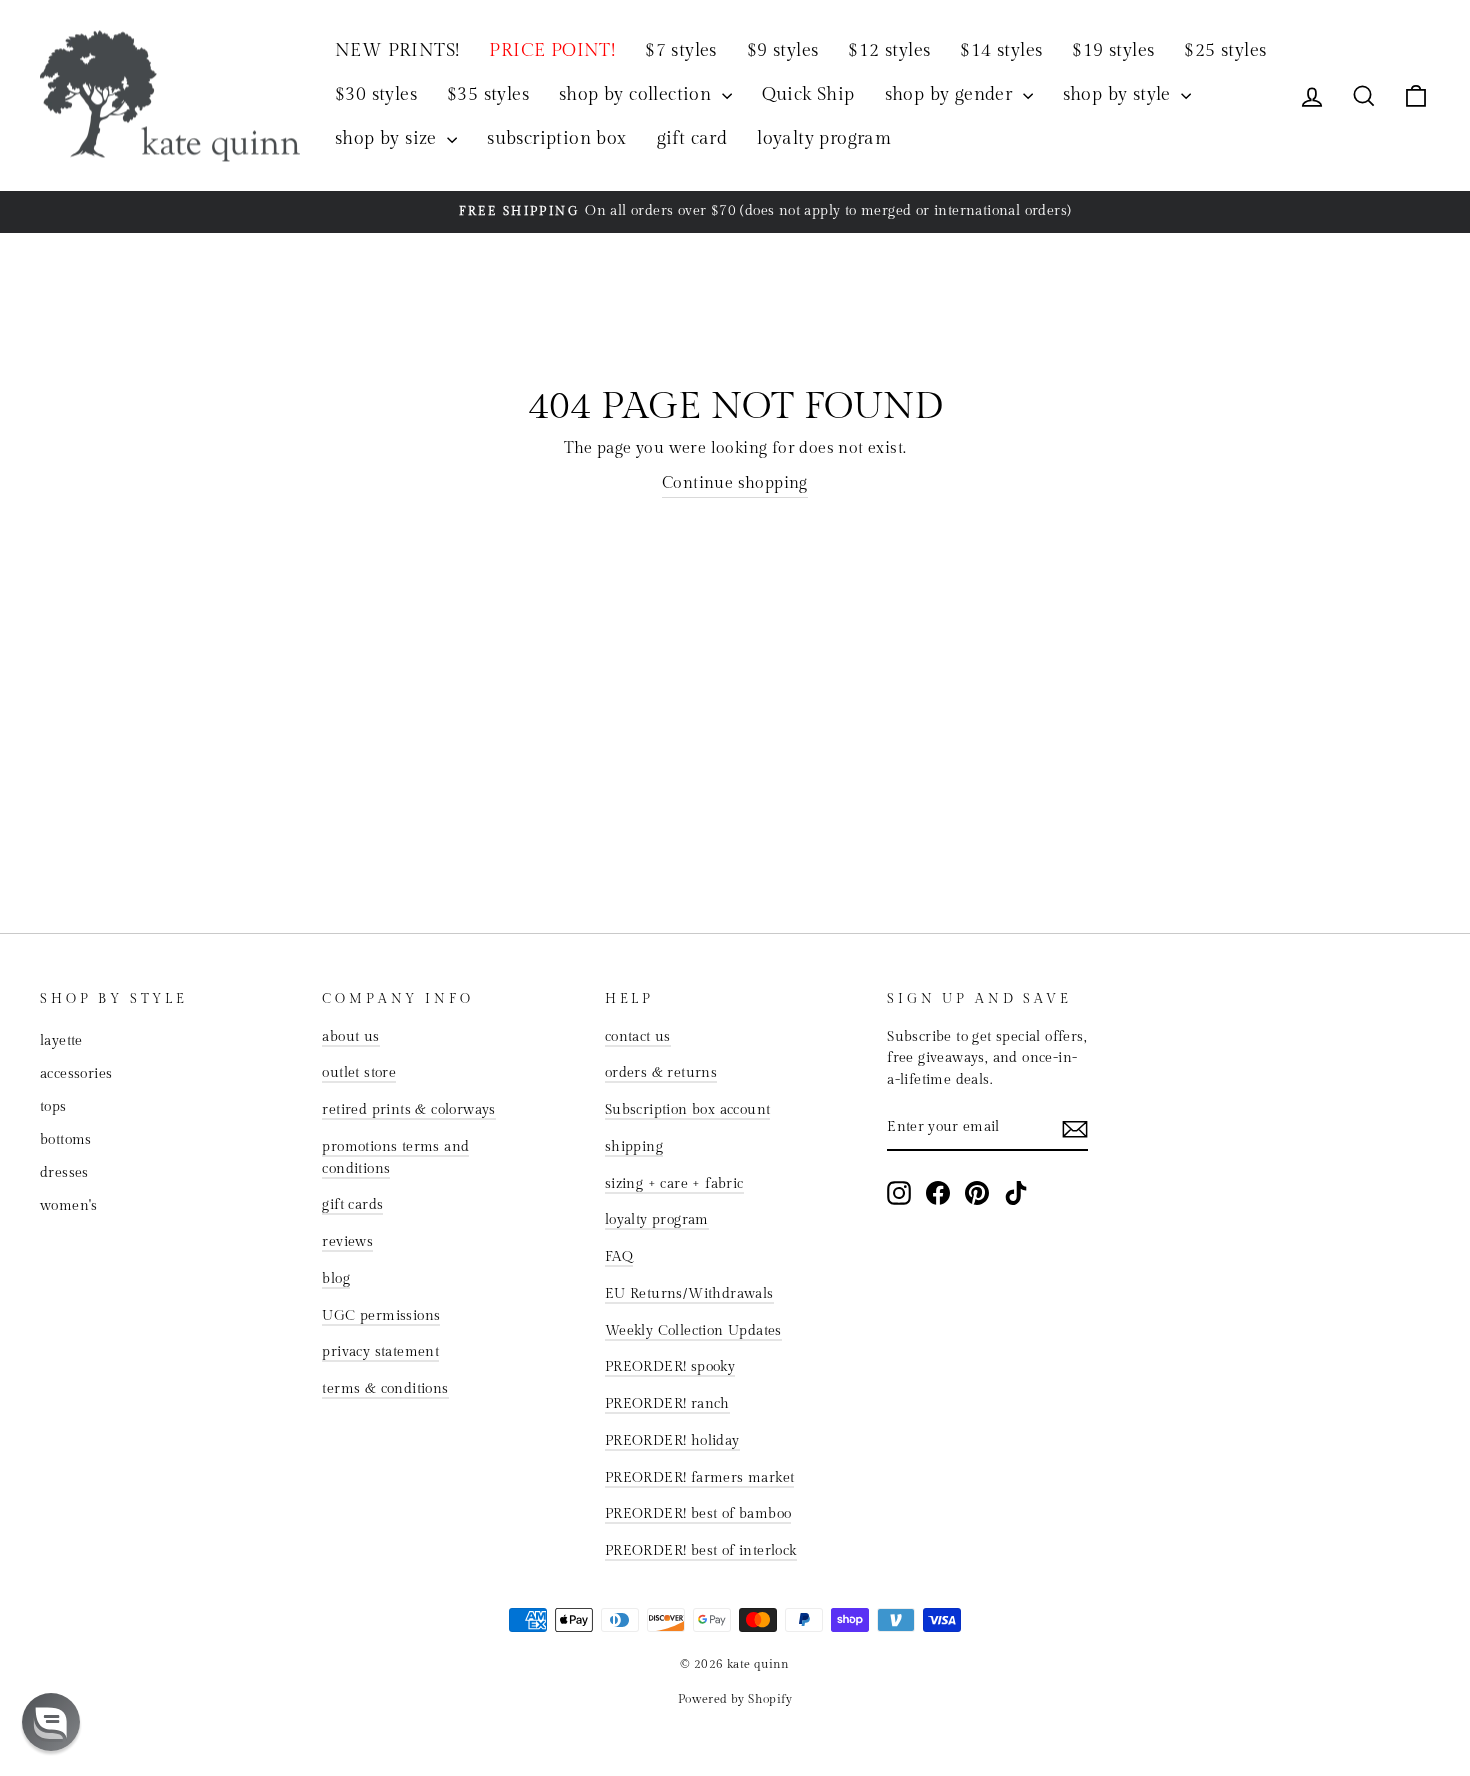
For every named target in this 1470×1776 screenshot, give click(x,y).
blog (336, 1279)
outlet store (359, 1073)
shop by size (388, 138)
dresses (64, 1173)
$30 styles (376, 94)
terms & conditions (385, 1389)
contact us (638, 1037)
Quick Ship (808, 94)
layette (61, 1041)
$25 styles (1225, 50)
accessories (76, 1074)
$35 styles (488, 94)
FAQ (619, 1257)
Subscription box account (688, 1110)
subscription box (556, 138)
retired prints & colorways (408, 1110)
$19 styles (1113, 50)
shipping (634, 1147)
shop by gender (951, 94)
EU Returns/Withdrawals (689, 1294)
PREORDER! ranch (667, 1404)
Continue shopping (735, 483)
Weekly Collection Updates (693, 1331)
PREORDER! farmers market (700, 1478)
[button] (51, 1722)
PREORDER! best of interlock (701, 1551)
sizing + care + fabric (674, 1184)
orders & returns (661, 1073)
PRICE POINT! (552, 50)
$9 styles (783, 50)
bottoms (66, 1140)
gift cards (352, 1205)
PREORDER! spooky (670, 1367)
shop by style (1120, 94)
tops (53, 1107)
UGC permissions (381, 1316)
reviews (347, 1242)
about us (350, 1037)
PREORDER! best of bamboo (698, 1514)
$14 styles (1001, 50)
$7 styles (681, 50)
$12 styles (889, 50)
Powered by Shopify (735, 1699)
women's (69, 1206)
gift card (692, 138)
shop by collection (638, 94)
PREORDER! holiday (672, 1441)
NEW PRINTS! (397, 50)
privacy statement (380, 1352)
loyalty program (824, 138)
